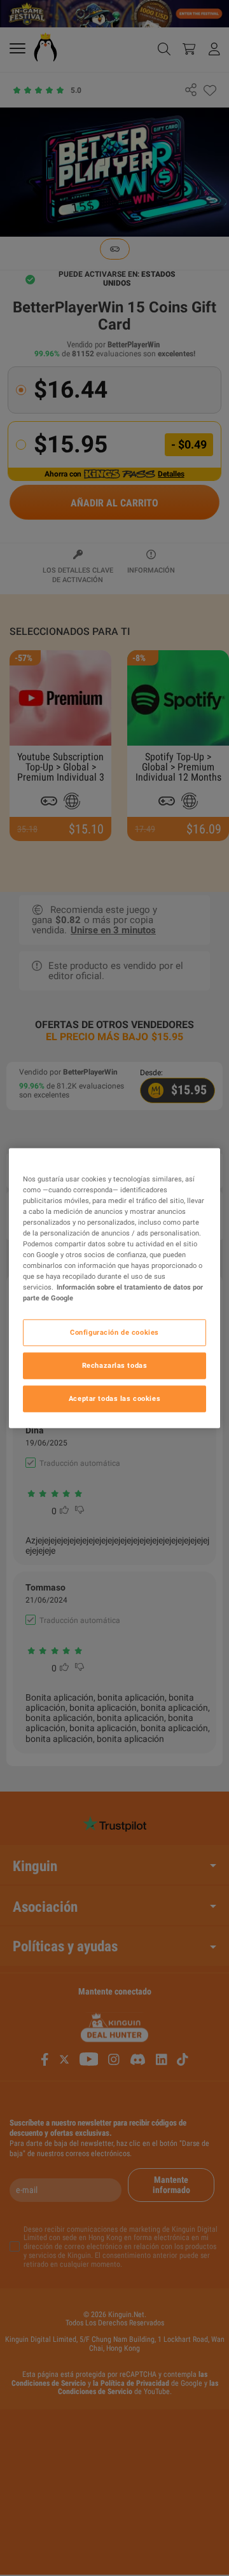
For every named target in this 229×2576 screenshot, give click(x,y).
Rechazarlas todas (115, 1365)
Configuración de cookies (114, 1332)
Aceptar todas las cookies (114, 1398)
